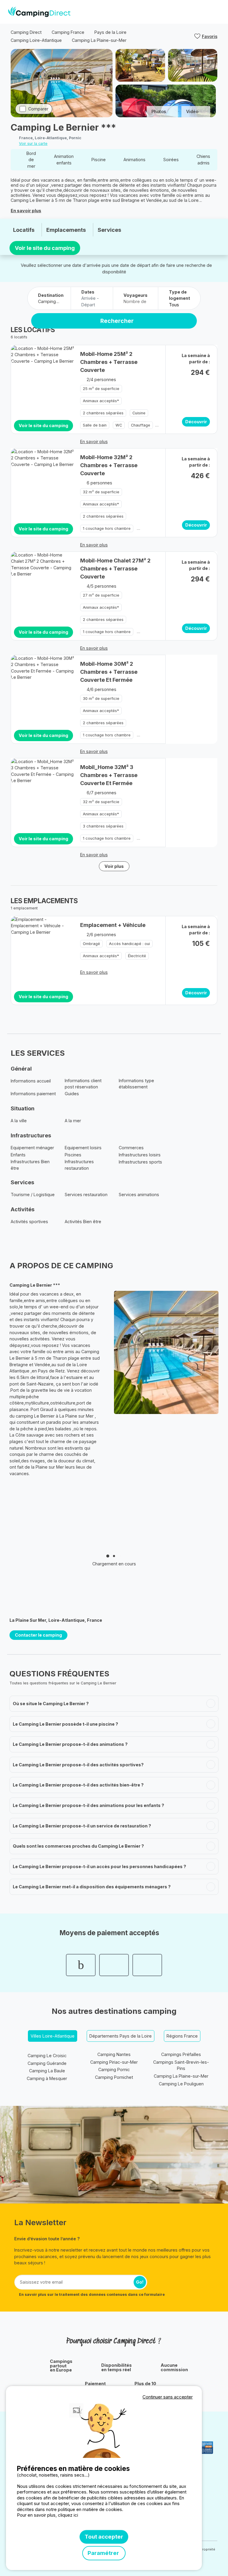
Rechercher (117, 321)
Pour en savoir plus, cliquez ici (47, 2515)
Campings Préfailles (181, 2054)
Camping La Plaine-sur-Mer (181, 2076)
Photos (159, 111)
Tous (174, 305)
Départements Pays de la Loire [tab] (121, 2036)
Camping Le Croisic (47, 2056)
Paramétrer (104, 2553)
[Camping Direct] (39, 12)
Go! (140, 2282)
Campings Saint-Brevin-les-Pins (181, 2065)
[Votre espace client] (205, 12)
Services (109, 230)
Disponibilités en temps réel (117, 2367)
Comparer (38, 109)
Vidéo (192, 111)
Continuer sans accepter (168, 2397)
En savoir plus (26, 211)
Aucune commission (174, 2367)
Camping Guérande (47, 2063)
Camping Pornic (114, 2069)
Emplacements (66, 230)
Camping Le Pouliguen (181, 2084)
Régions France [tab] (182, 2036)
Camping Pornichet (114, 2077)
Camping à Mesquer (47, 2078)
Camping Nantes (114, 2054)
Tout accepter (104, 2537)
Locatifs (24, 230)
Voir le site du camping (45, 248)
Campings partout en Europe (61, 2366)
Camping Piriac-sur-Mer (114, 2062)
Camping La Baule (47, 2071)
